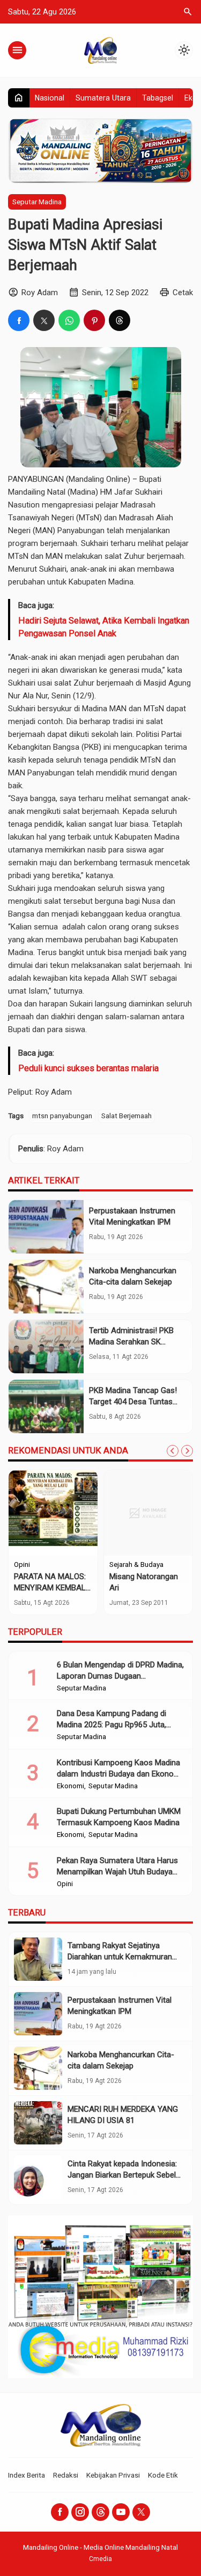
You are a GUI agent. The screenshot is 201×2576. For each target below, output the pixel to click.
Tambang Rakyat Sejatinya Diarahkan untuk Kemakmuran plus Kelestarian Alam (120, 1957)
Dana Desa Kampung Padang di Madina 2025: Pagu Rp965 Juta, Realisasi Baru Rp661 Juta (111, 1725)
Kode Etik (163, 2475)
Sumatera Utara (103, 98)
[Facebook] (60, 2512)
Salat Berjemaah (126, 1116)
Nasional (50, 98)
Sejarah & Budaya (136, 1565)
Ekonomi (70, 1786)
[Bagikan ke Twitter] (44, 320)
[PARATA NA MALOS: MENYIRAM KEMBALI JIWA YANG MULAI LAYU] (53, 1513)
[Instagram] (80, 2512)
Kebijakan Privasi (113, 2475)
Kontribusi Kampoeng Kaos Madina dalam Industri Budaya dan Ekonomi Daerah (120, 1774)
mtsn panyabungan (62, 1116)
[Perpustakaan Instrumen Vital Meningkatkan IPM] (46, 1227)
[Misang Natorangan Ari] (148, 1513)
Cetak (183, 293)
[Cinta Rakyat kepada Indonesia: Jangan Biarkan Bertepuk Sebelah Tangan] (38, 2177)
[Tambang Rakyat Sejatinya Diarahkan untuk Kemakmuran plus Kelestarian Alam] (38, 1959)
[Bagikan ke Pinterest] (94, 320)
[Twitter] (141, 2512)
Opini (22, 1565)
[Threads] (100, 2512)
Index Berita (27, 2475)
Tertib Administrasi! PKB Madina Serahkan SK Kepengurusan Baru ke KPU (137, 1342)
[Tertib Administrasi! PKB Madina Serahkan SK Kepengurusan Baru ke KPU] (46, 1347)
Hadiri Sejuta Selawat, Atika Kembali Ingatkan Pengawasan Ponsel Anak (104, 627)
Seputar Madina (37, 202)
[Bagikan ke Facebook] (19, 320)
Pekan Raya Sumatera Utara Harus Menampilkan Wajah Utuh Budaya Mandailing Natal (117, 1872)
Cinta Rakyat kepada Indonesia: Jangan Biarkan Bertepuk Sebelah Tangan (126, 2175)
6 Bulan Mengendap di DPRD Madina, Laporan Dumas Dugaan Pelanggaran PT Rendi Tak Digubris (120, 1676)
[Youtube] (121, 2512)
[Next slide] (187, 1451)
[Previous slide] (173, 1451)
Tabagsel (158, 98)
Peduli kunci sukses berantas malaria (88, 1068)
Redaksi (66, 2475)
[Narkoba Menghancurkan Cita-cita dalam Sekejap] (46, 1287)
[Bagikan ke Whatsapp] (69, 320)
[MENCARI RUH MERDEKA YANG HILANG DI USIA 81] (38, 2123)
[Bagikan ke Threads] (120, 320)
